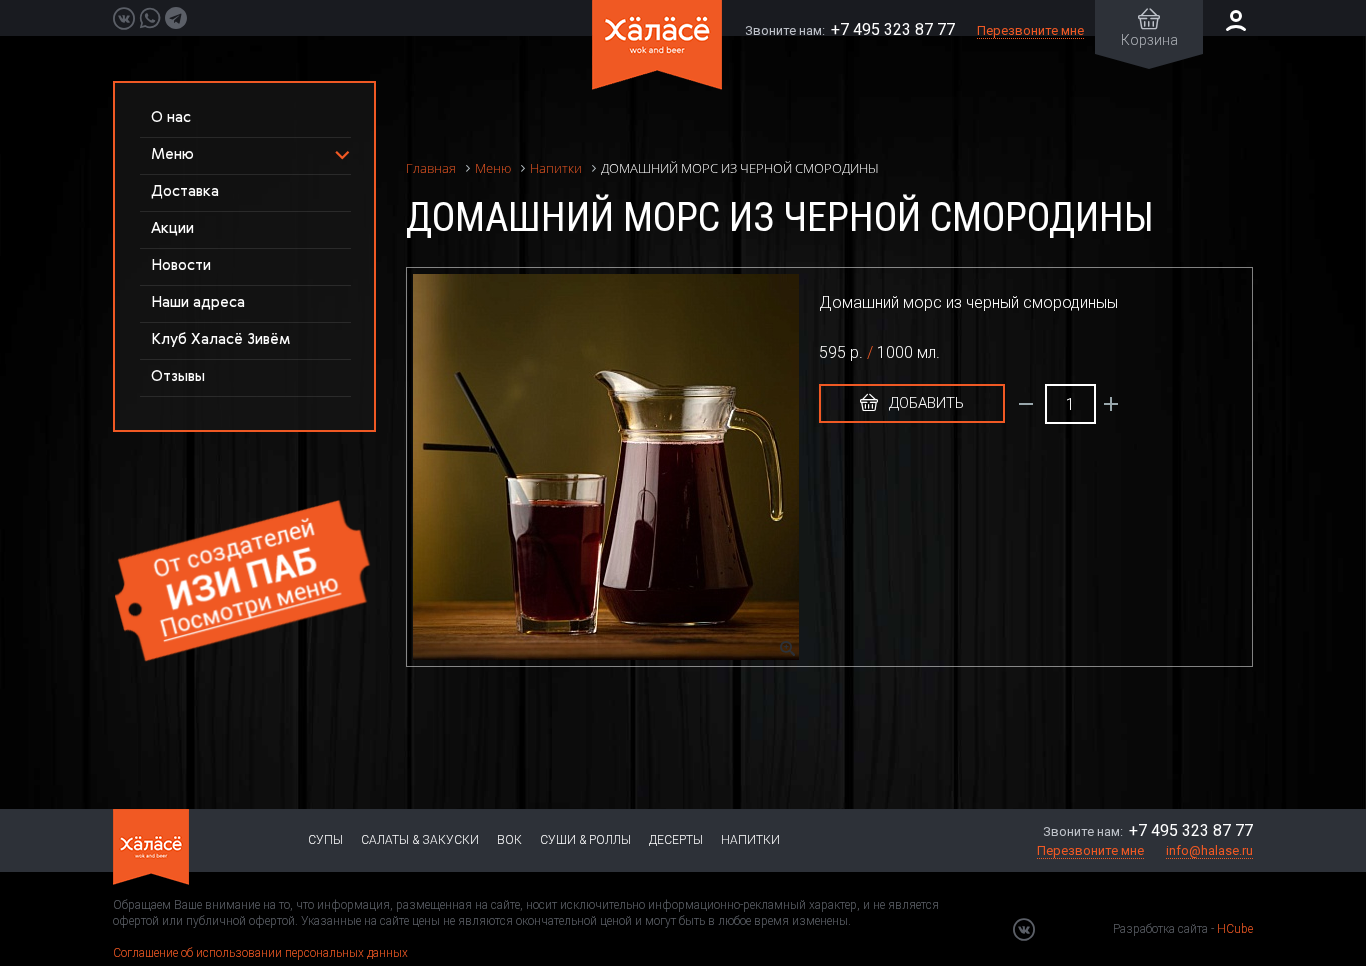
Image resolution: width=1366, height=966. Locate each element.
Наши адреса (198, 302)
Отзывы (178, 376)
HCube (1235, 929)
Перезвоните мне (1030, 30)
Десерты (676, 840)
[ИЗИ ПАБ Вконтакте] (124, 18)
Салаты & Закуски (420, 840)
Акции (172, 228)
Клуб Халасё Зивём (220, 339)
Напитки (750, 840)
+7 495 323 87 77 (893, 29)
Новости (181, 265)
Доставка (185, 191)
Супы (325, 840)
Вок (509, 840)
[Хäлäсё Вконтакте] (1024, 929)
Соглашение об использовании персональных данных (260, 953)
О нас (171, 117)
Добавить (924, 403)
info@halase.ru (1209, 850)
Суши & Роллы (585, 840)
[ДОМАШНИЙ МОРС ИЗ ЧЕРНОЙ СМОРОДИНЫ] (616, 467)
